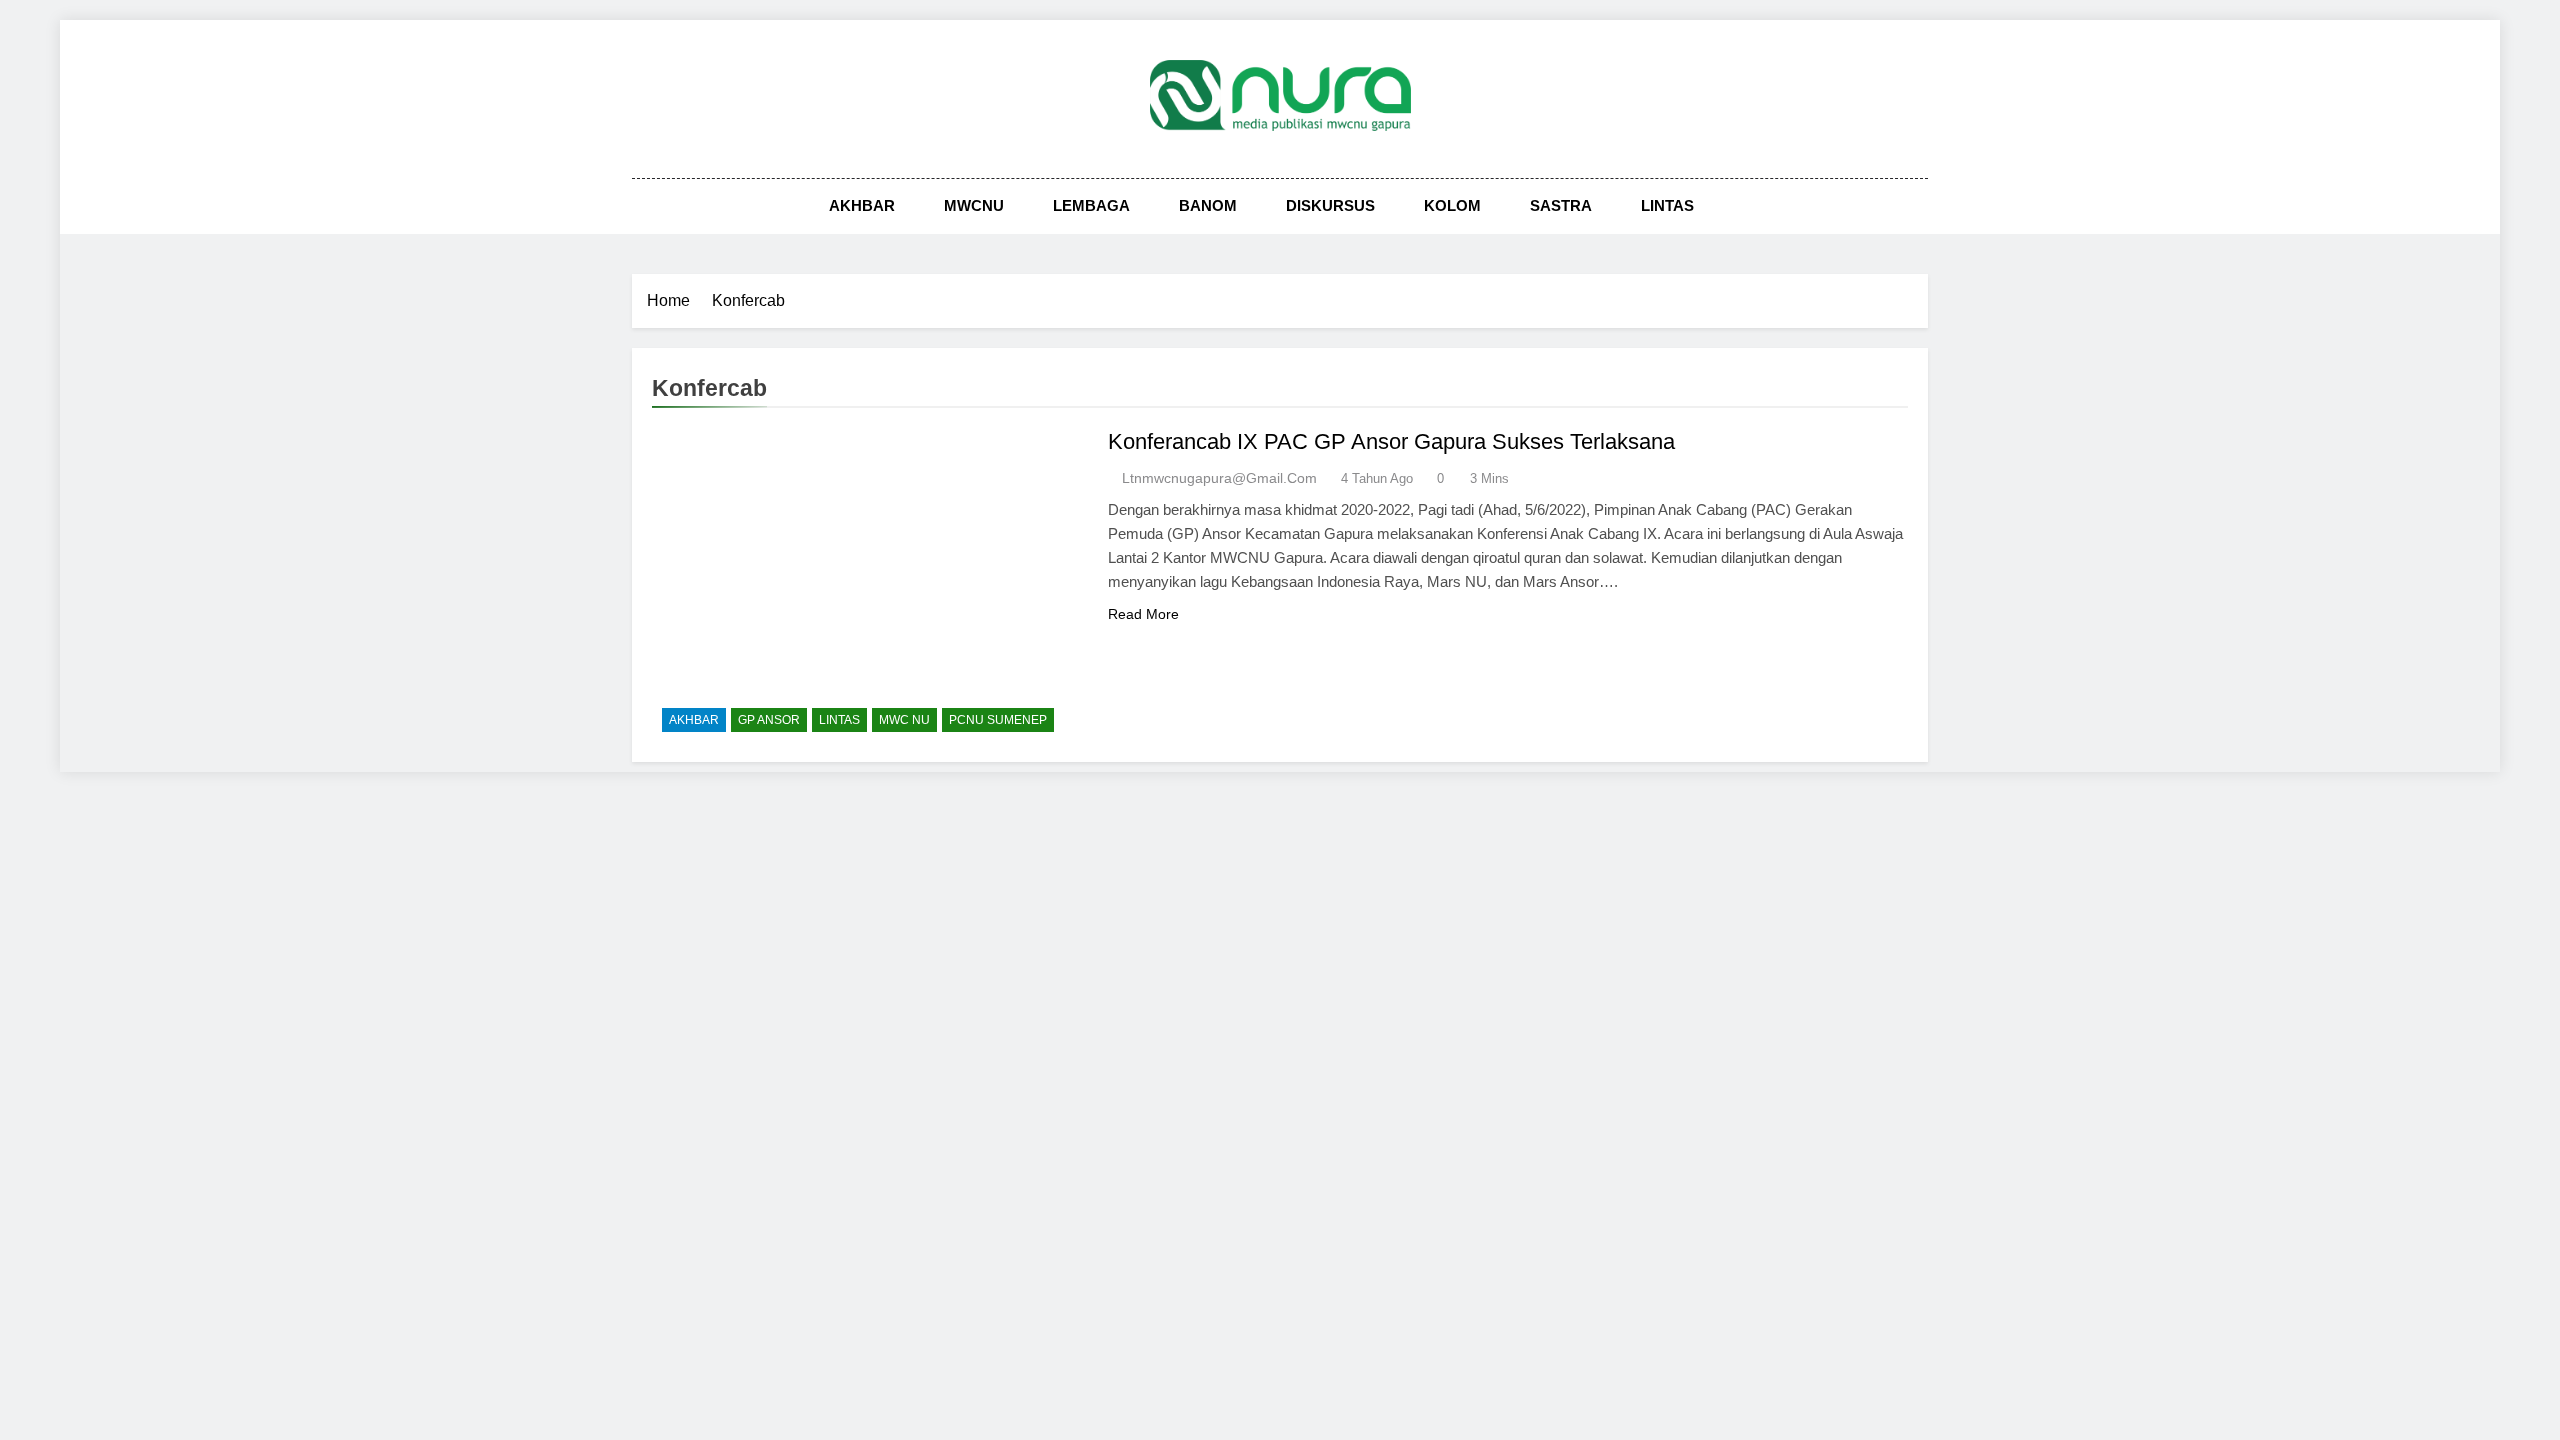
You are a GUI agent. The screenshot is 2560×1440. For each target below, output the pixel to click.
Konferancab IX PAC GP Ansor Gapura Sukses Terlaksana (1391, 441)
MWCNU (974, 205)
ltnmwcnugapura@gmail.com (1219, 478)
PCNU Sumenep (998, 720)
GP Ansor (769, 720)
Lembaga (1091, 205)
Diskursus (1330, 205)
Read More (1143, 614)
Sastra (1561, 205)
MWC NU (904, 720)
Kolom (1452, 205)
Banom (1208, 205)
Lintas (1667, 205)
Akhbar (862, 205)
